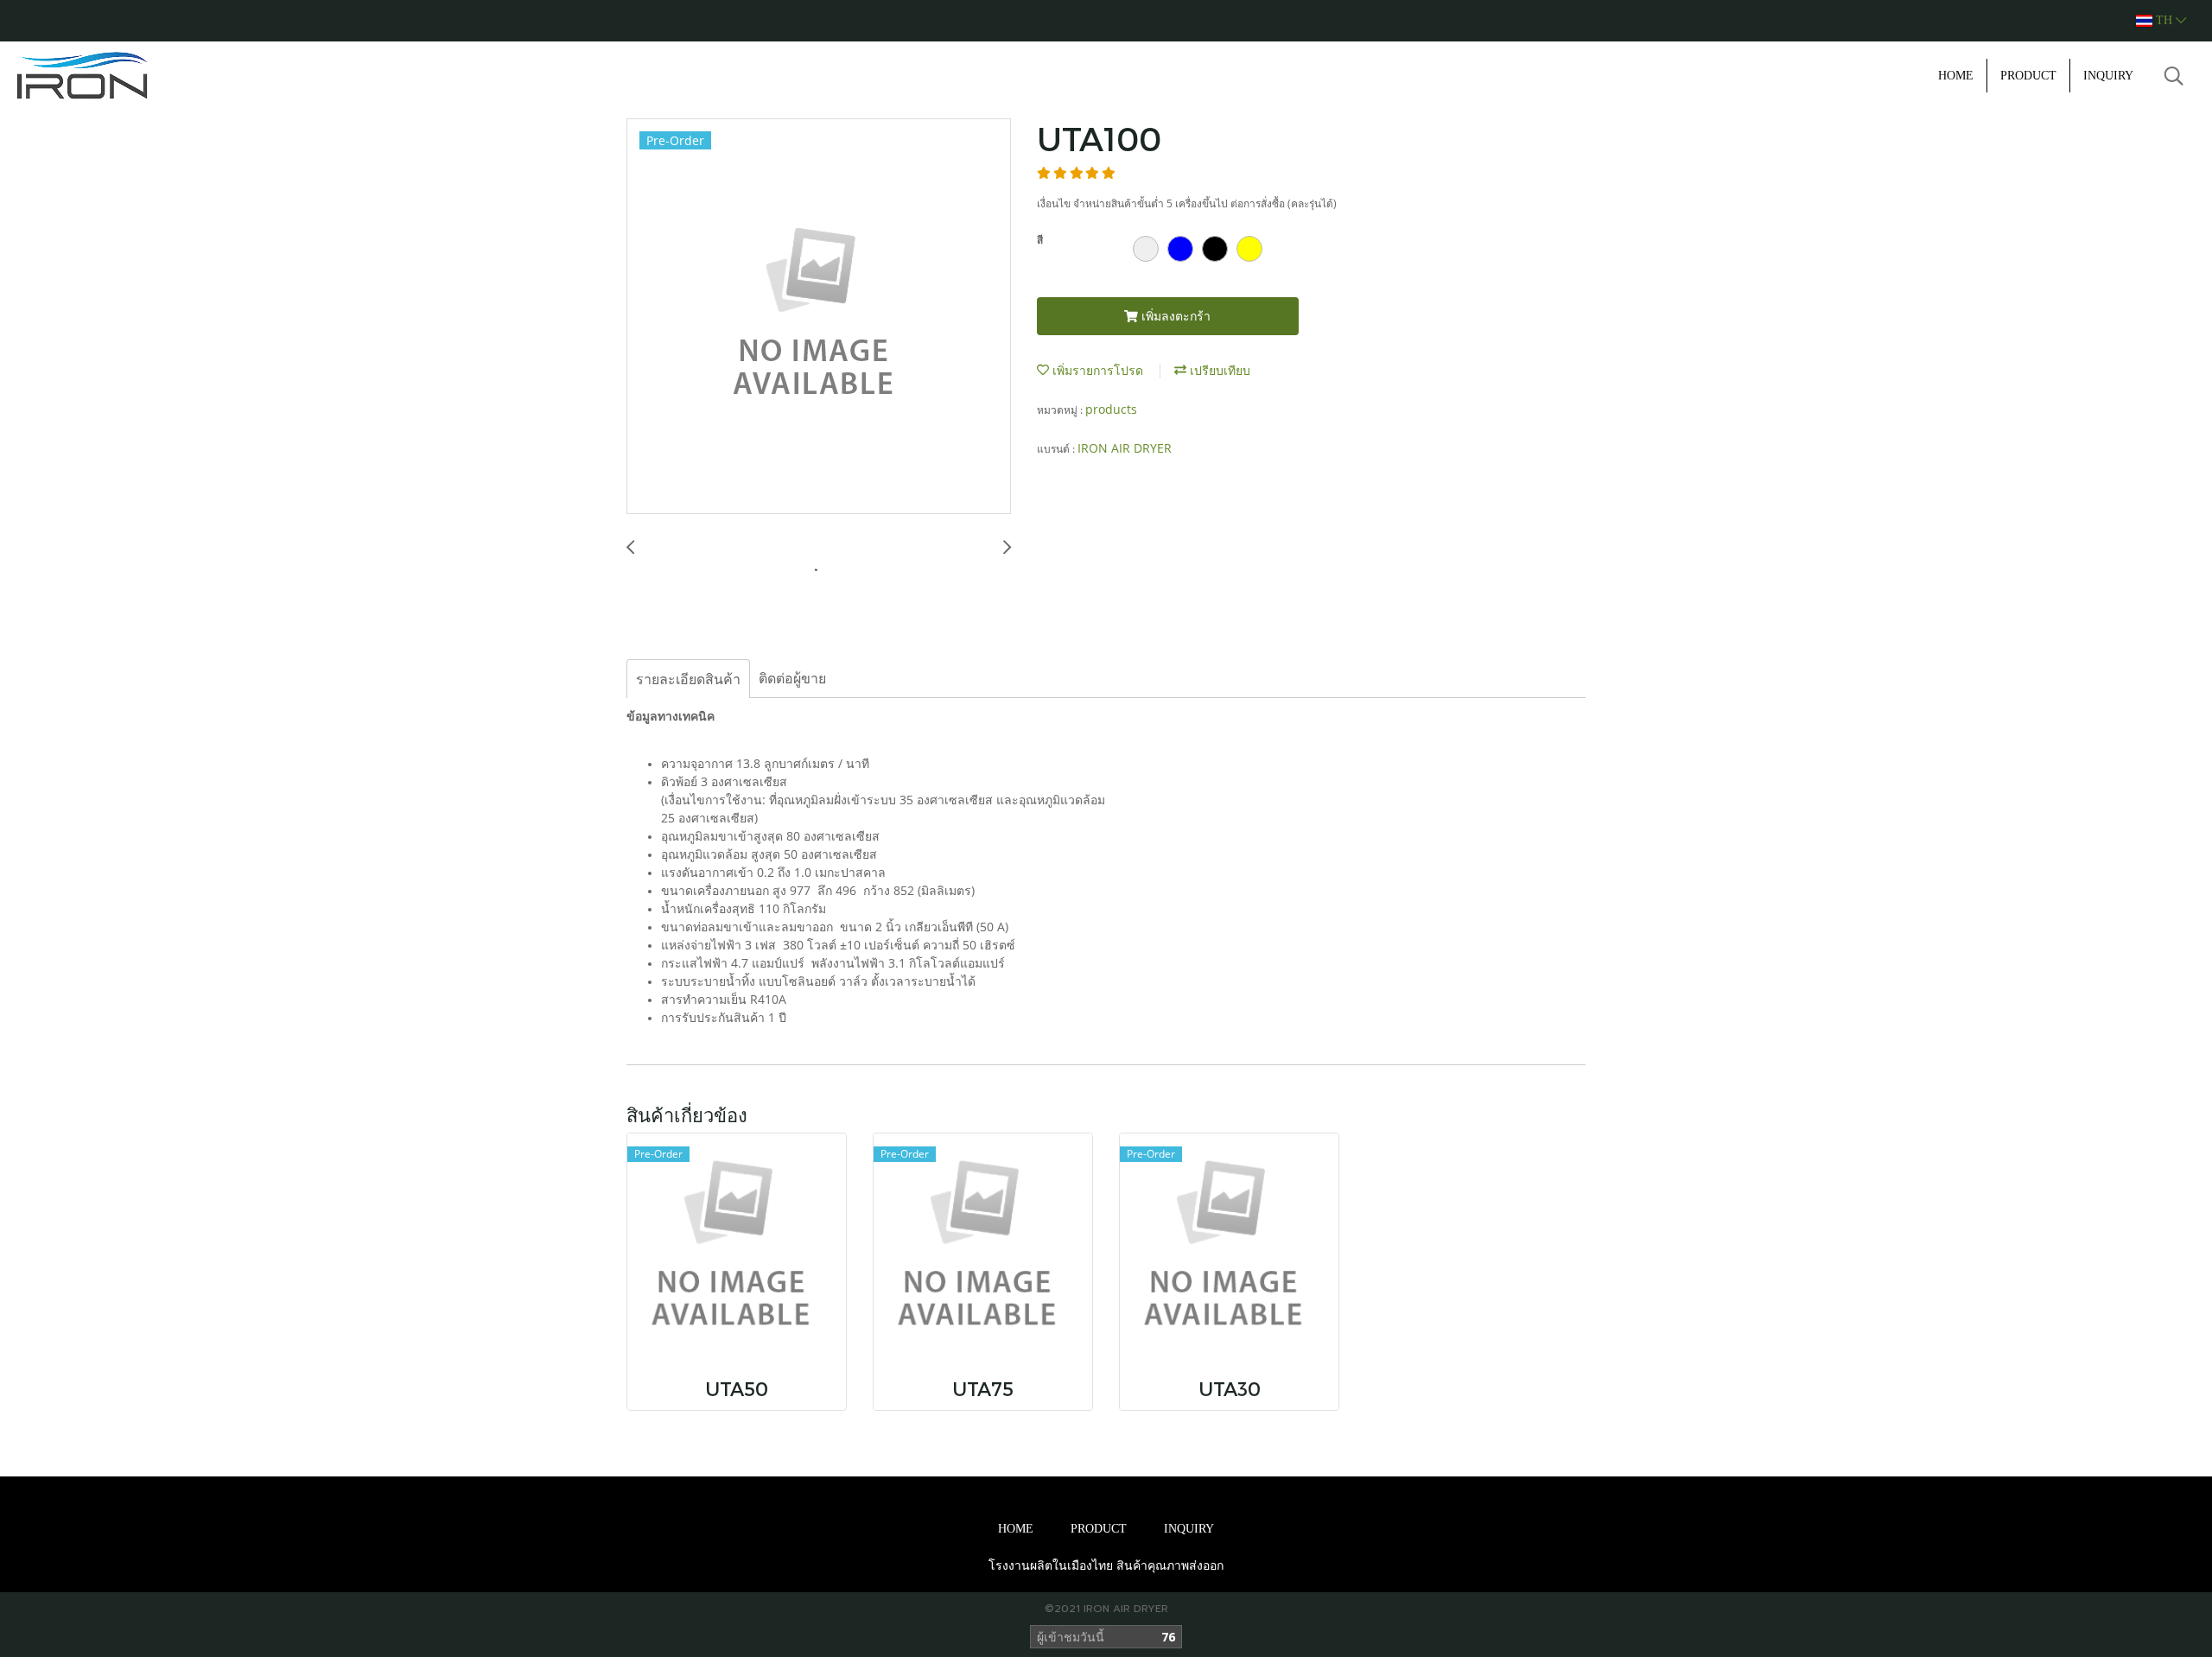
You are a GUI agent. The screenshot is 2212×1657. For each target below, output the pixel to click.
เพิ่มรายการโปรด (1096, 370)
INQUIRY (2108, 76)
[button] (2174, 76)
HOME (1956, 76)
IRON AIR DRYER (1125, 448)
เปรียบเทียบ (1218, 370)
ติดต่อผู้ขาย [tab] (792, 678)
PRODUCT (2028, 76)
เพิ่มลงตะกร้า (1174, 316)
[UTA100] (819, 317)
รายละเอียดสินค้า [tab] (688, 679)
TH (2164, 20)
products (1111, 409)
